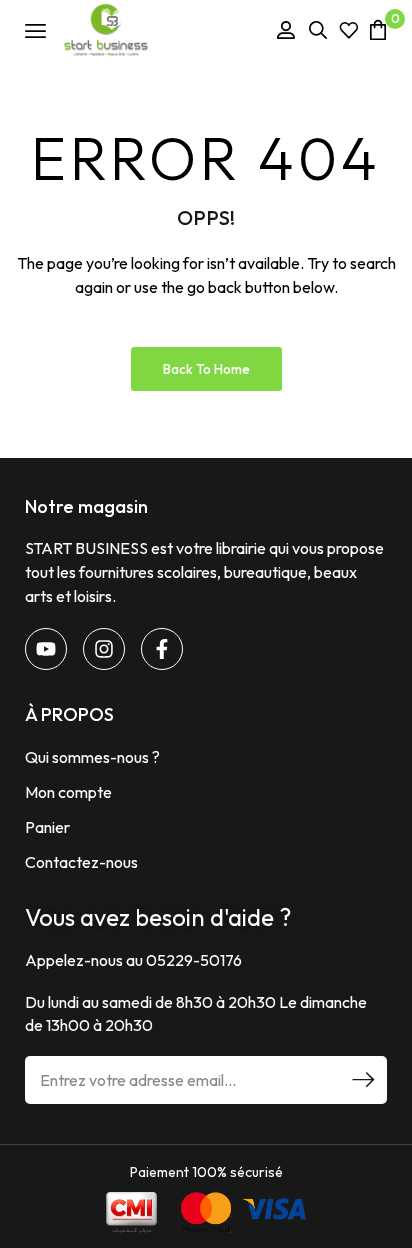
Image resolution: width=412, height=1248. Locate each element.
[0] (378, 29)
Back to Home (206, 369)
